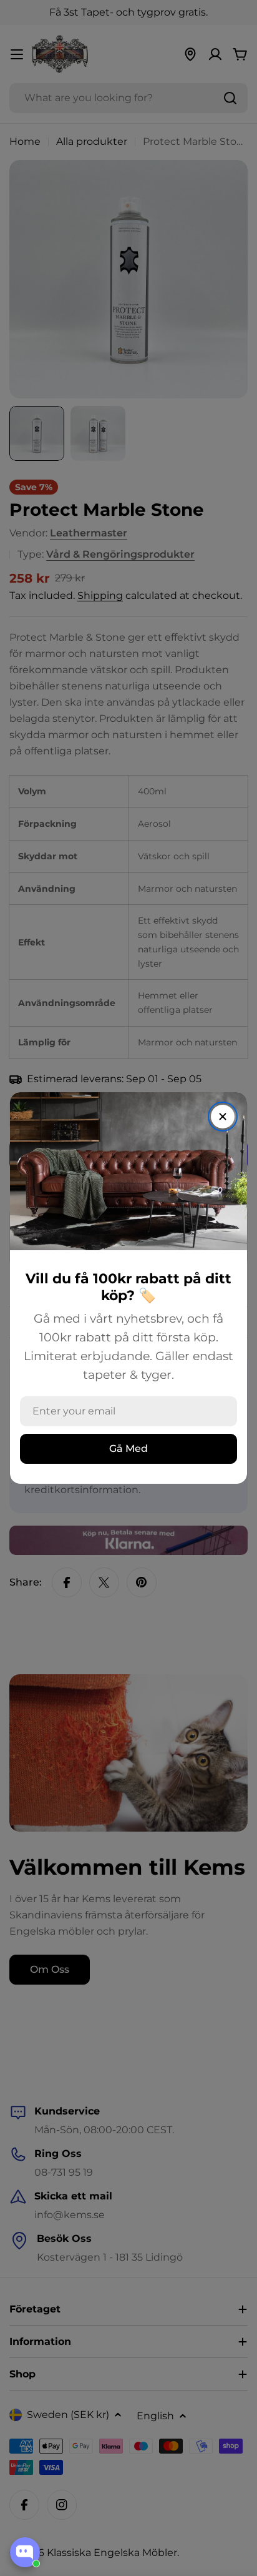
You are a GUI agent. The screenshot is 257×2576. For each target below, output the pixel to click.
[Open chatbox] (25, 2552)
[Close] (223, 1117)
